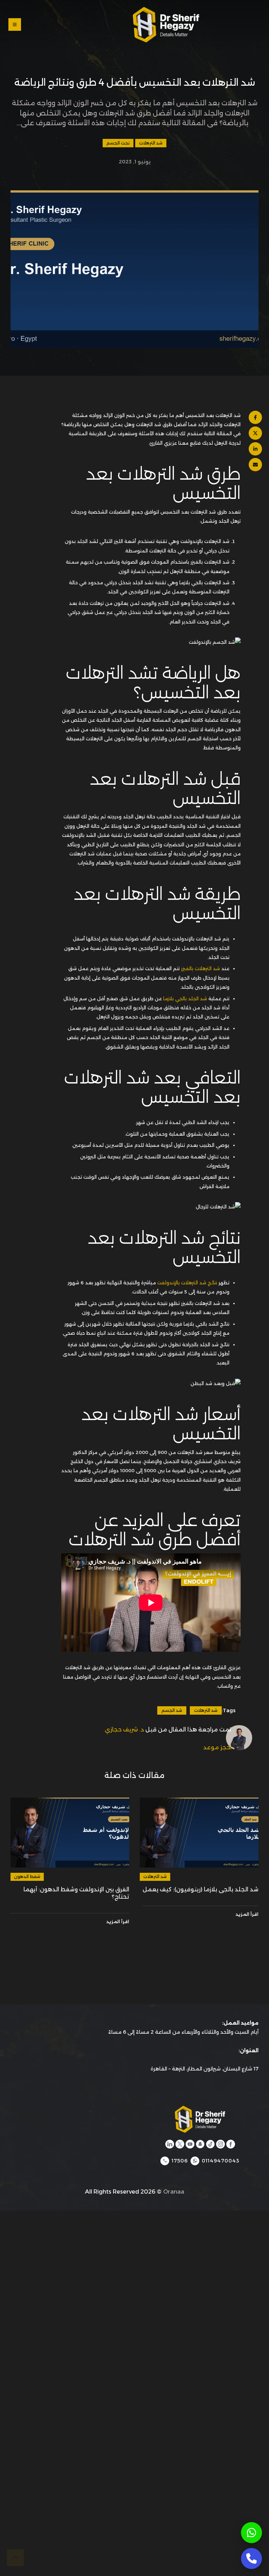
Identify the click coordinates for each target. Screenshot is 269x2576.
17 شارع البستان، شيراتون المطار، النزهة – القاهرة (205, 2069)
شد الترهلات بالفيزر (201, 968)
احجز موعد (217, 1747)
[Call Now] (251, 2559)
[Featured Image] (199, 1833)
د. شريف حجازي (124, 1730)
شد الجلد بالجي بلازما (186, 998)
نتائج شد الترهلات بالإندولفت (187, 1283)
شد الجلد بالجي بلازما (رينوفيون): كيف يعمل (201, 1889)
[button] (69, 25)
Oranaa (174, 2192)
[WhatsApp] (251, 2533)
